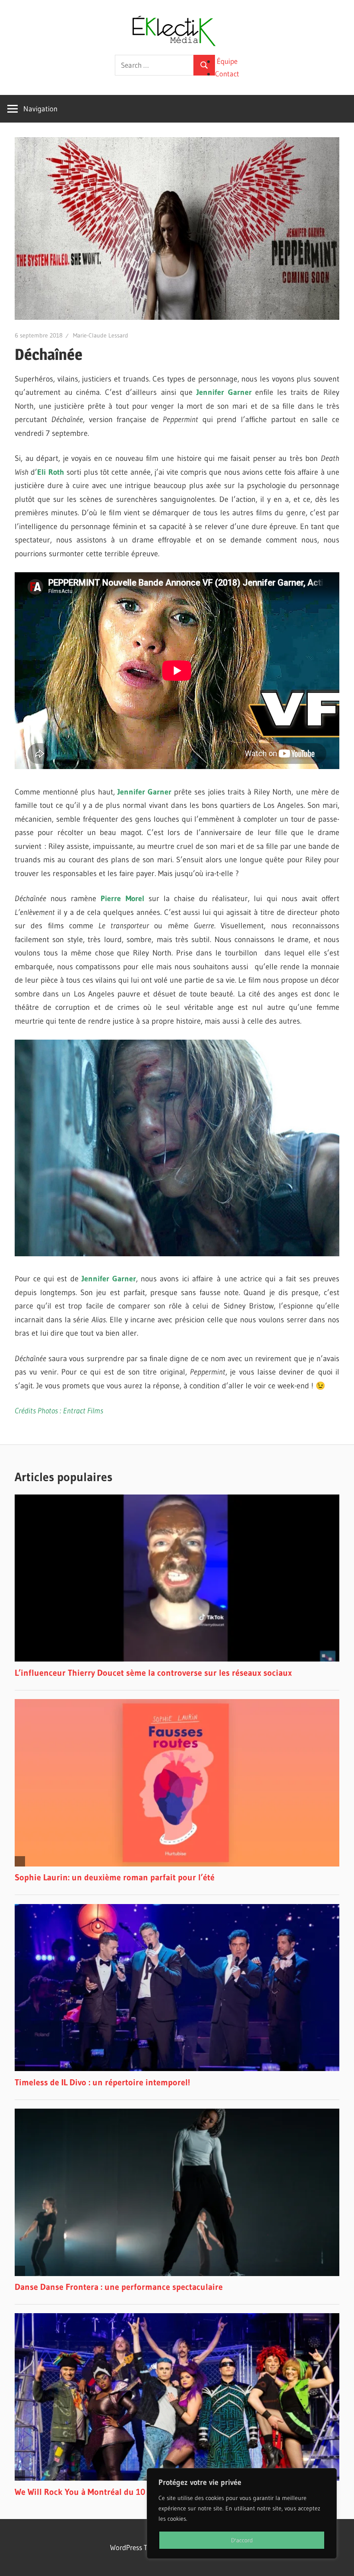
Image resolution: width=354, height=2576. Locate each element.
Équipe (227, 61)
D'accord (242, 2540)
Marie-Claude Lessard (101, 335)
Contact (227, 74)
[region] (242, 2513)
